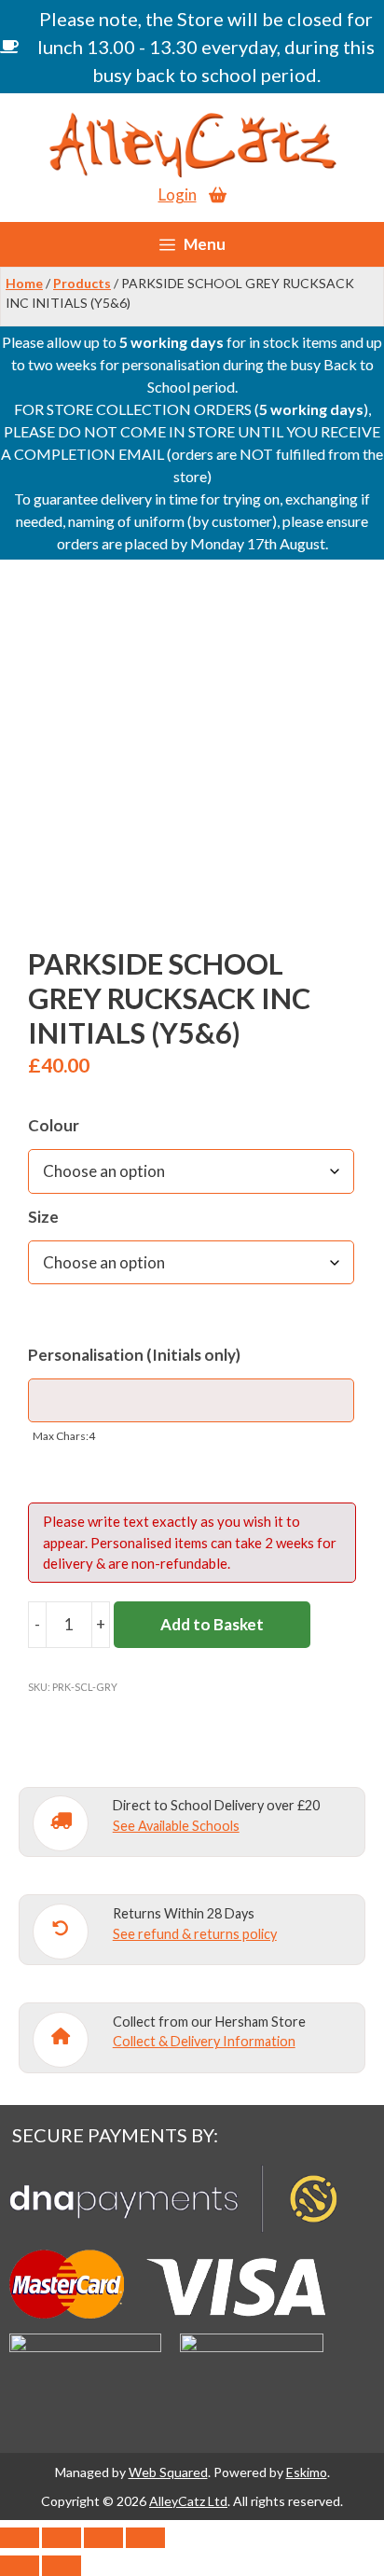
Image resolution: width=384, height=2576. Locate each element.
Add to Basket (212, 1624)
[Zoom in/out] (20, 2538)
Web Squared (168, 2472)
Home (24, 283)
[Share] (103, 2538)
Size (43, 1217)
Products (82, 283)
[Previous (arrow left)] (20, 2566)
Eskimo (307, 2472)
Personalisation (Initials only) (134, 1355)
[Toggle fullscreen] (62, 2538)
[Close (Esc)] (145, 2538)
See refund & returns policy (195, 1934)
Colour (54, 1125)
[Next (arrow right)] (62, 2566)
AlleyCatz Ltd (188, 2501)
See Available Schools (176, 1826)
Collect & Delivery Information (204, 2041)
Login (178, 194)
